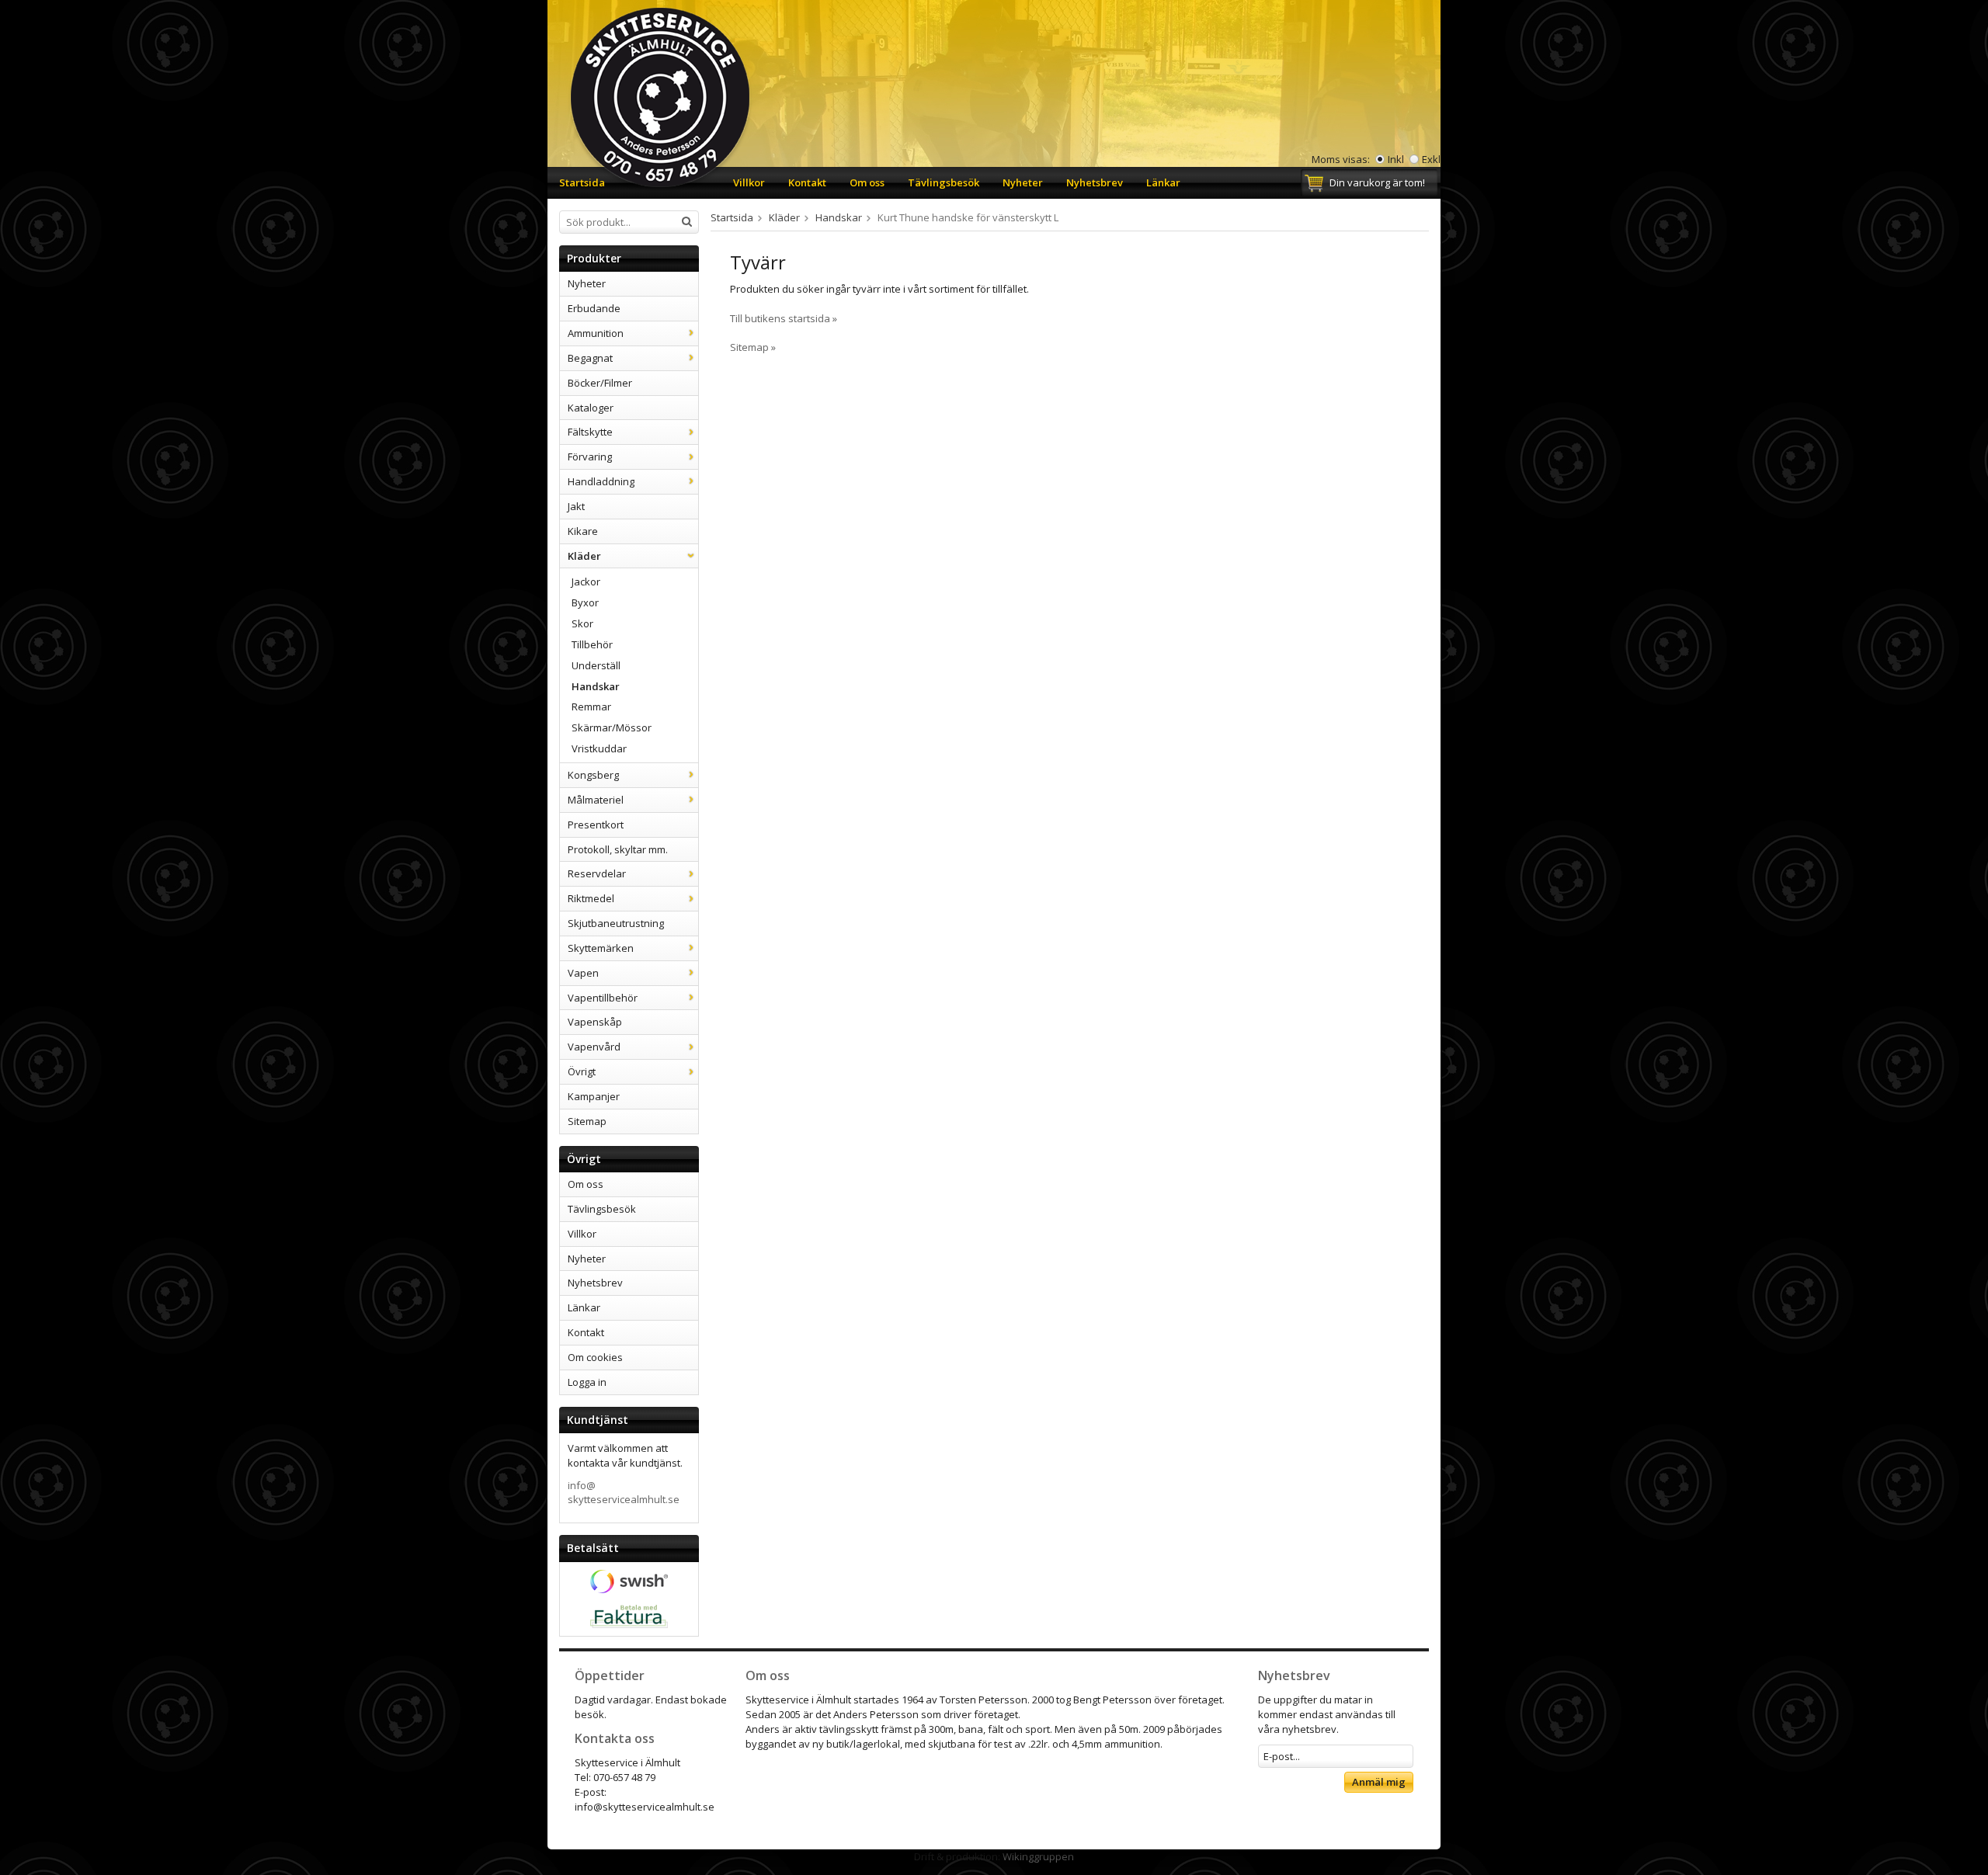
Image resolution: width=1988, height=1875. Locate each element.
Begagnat (590, 358)
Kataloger (591, 408)
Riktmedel (591, 898)
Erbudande (594, 308)
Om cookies (595, 1357)
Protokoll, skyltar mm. (618, 849)
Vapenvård (594, 1047)
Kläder (584, 556)
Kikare (583, 531)
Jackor (586, 582)
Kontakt (807, 182)
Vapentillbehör (603, 998)
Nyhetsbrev (1095, 182)
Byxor (585, 602)
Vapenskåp (595, 1022)
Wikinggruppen (1038, 1856)
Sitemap (587, 1121)
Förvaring (590, 457)
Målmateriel (596, 800)
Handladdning (601, 481)
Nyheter (1023, 182)
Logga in (587, 1382)
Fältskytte (590, 432)
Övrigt (582, 1071)
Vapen (583, 973)
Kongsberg (593, 775)
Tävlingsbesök (944, 182)
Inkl (1396, 159)
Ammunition (596, 333)
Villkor (749, 182)
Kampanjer (594, 1096)
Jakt (576, 506)
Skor (582, 623)
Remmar (591, 707)
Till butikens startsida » (784, 318)
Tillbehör (592, 644)
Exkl (1431, 159)
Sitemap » (753, 347)
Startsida (582, 182)
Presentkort (596, 825)
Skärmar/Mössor (612, 727)
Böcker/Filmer (600, 383)
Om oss (867, 182)
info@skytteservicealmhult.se (624, 1493)
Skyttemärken (601, 948)
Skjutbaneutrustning (616, 923)
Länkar (1163, 182)
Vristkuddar (599, 748)
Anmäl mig (1379, 1782)
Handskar (596, 686)
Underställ (596, 665)
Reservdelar (597, 873)
